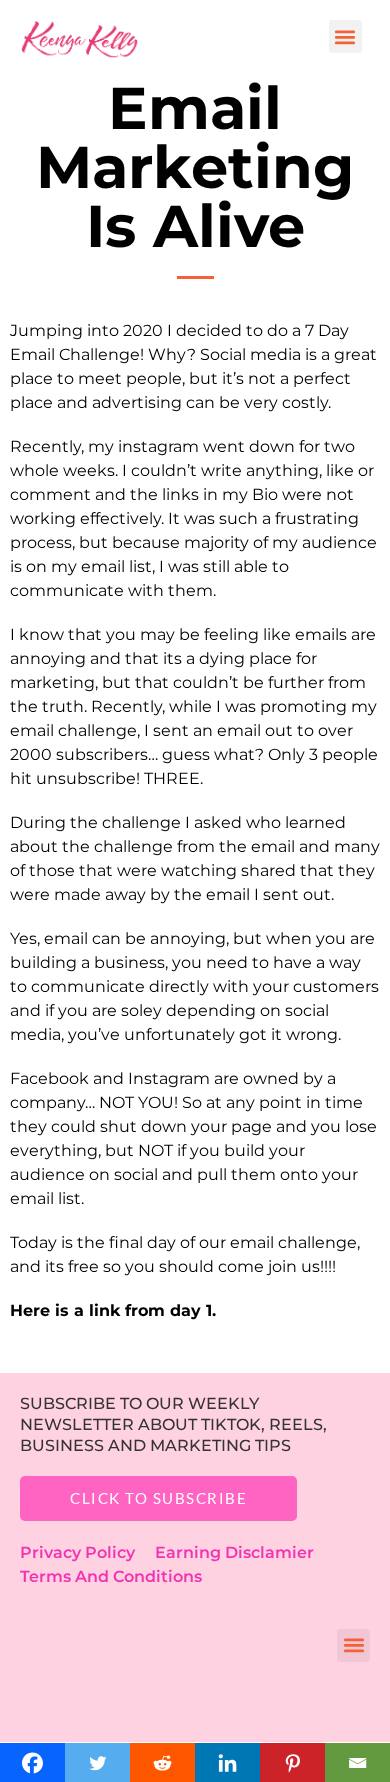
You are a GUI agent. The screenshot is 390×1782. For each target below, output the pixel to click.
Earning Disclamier (248, 1552)
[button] (345, 36)
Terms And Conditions (111, 1576)
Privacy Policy (87, 1552)
